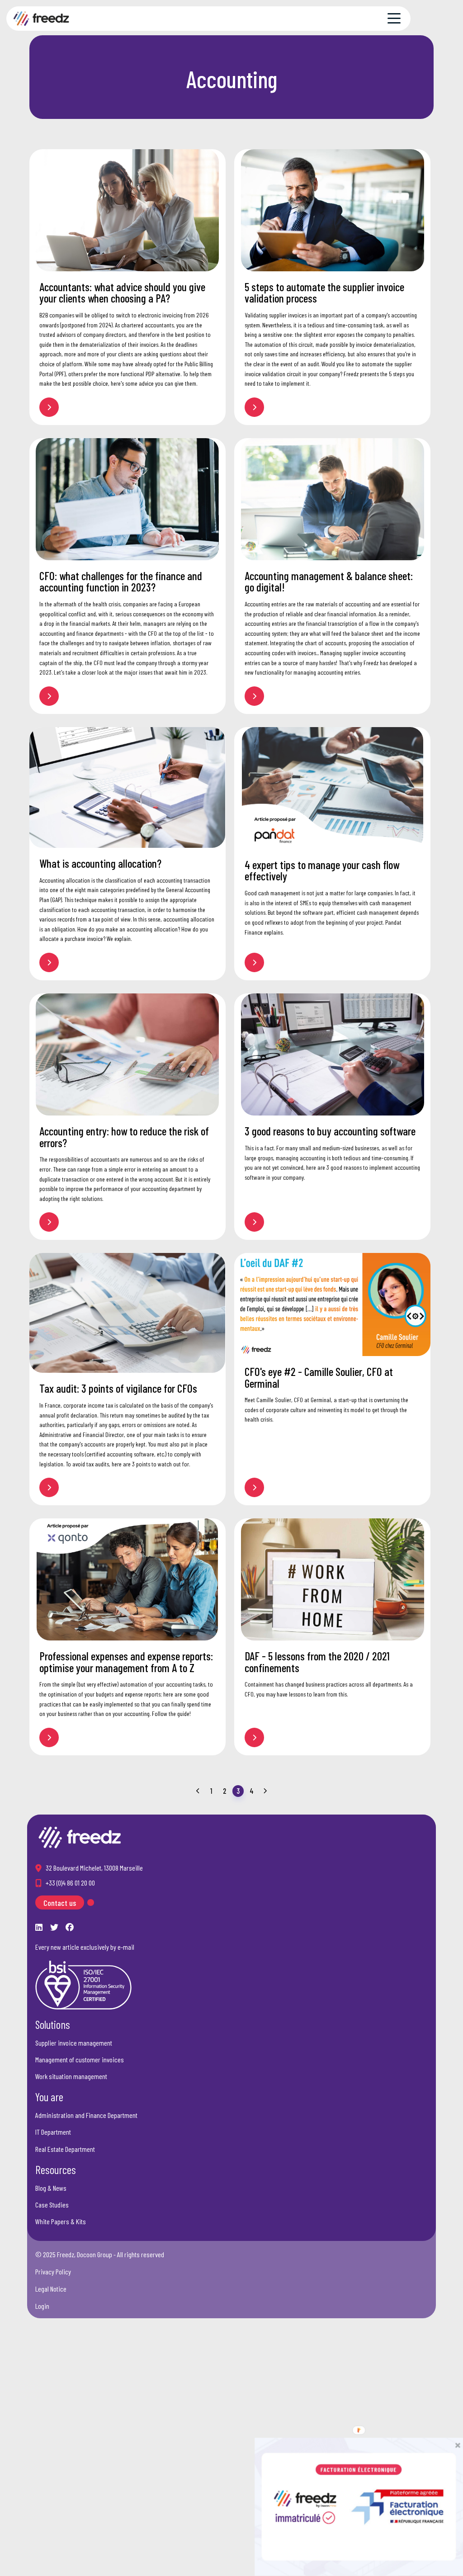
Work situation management (71, 2076)
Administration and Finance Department (86, 2115)
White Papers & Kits (61, 2221)
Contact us (60, 1903)
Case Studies (52, 2205)
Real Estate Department (65, 2149)
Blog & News (51, 2188)
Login (42, 2306)
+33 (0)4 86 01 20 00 (70, 1883)
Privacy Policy (53, 2271)
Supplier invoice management (74, 2043)
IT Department (53, 2132)
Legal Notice (51, 2289)
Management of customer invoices (80, 2059)
